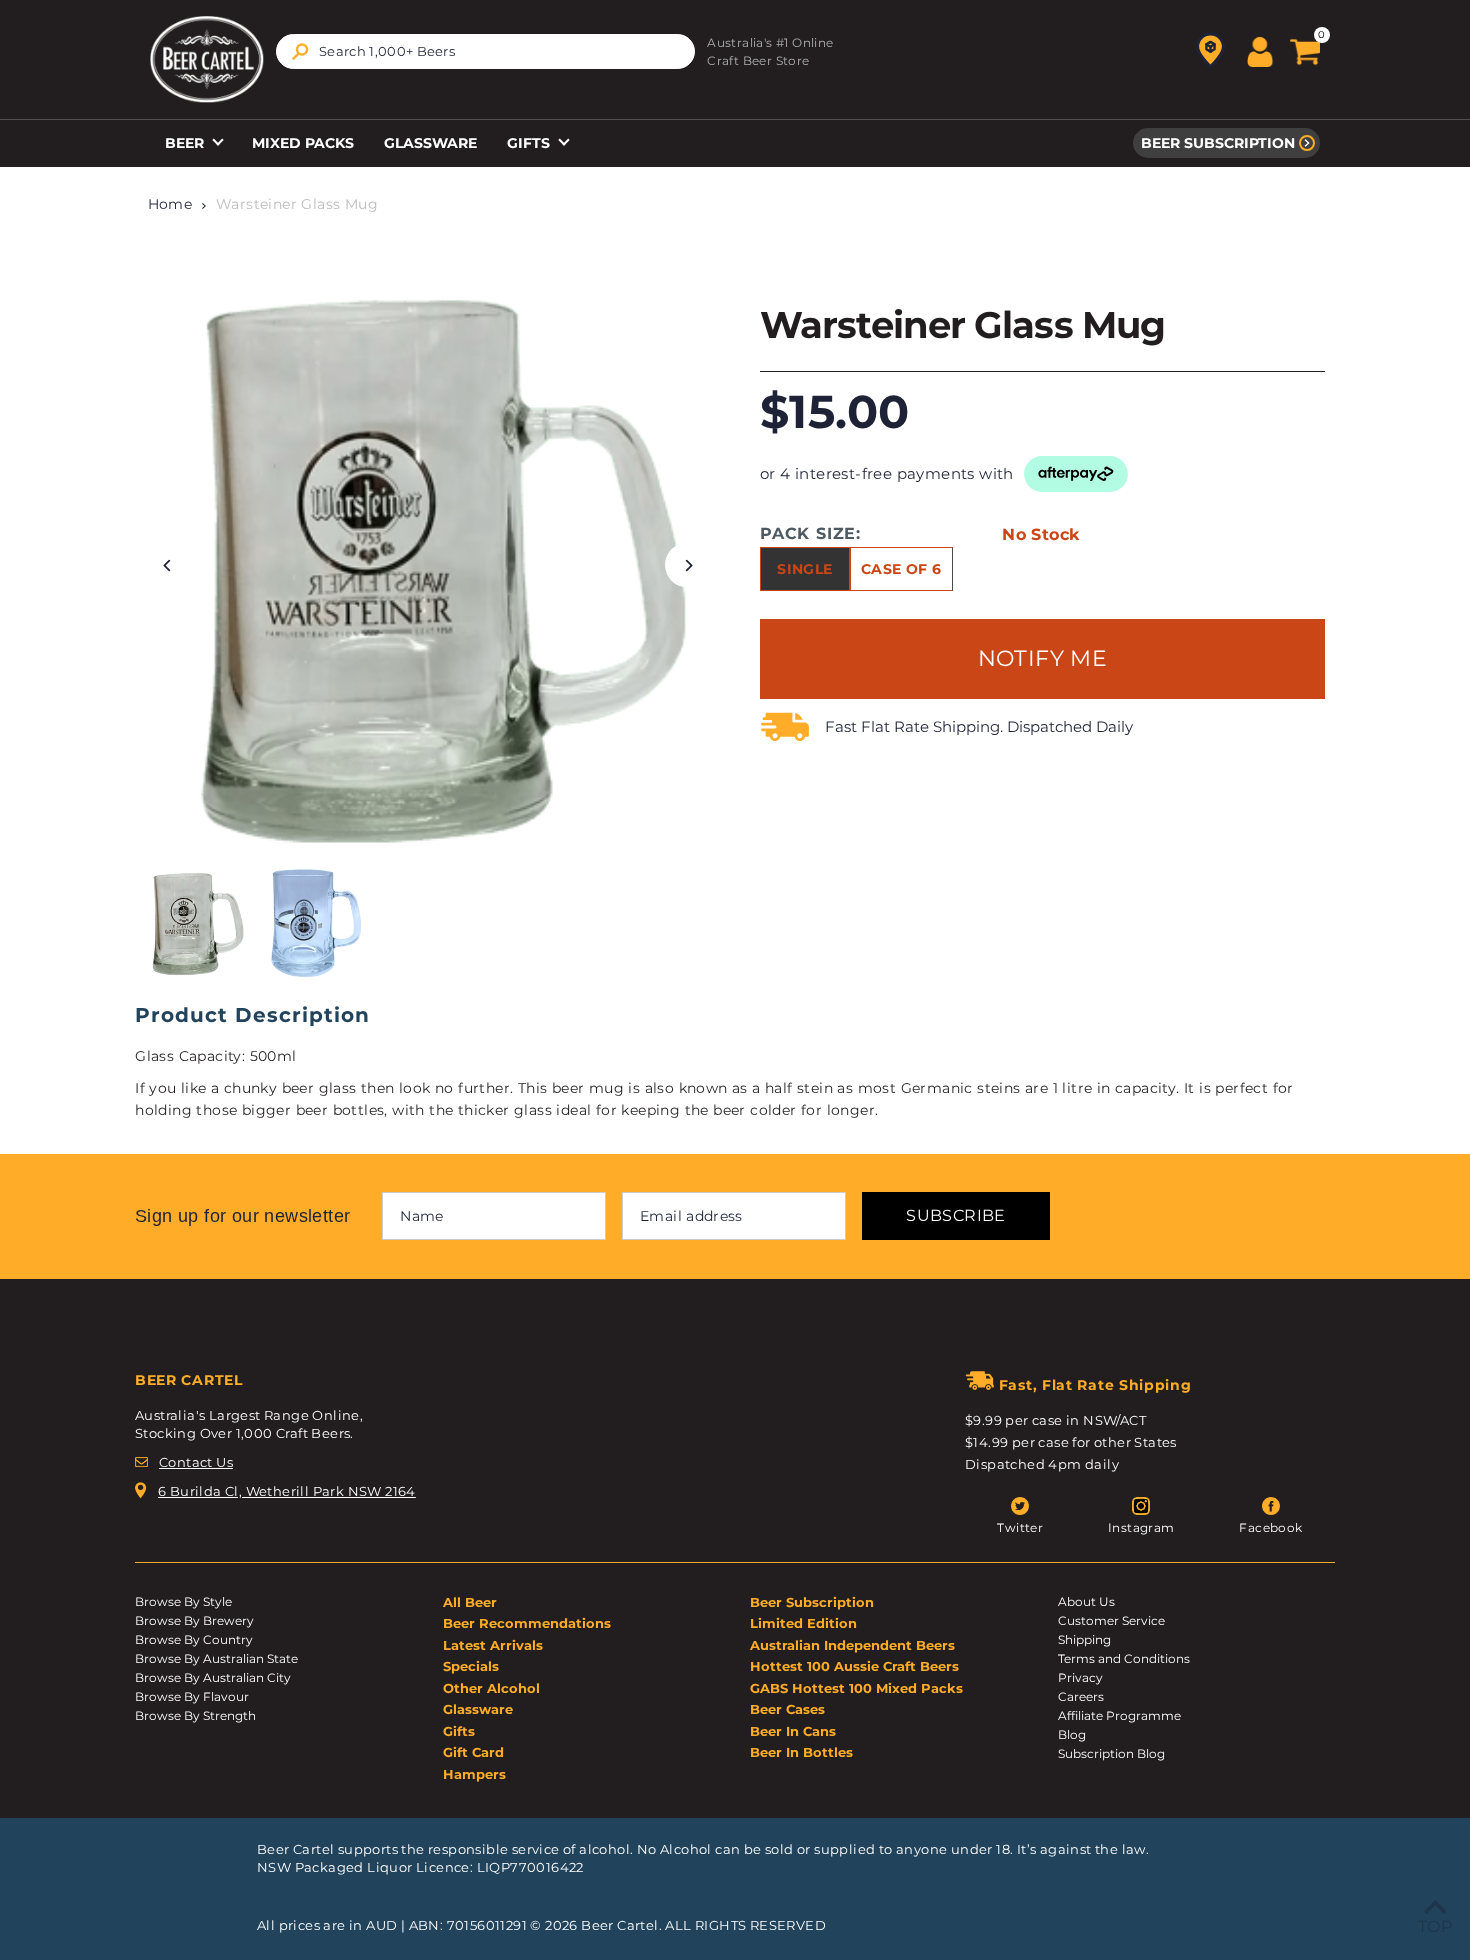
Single (804, 569)
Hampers (474, 1774)
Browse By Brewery (194, 1620)
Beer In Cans (793, 1731)
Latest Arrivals (493, 1645)
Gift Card (473, 1752)
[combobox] (485, 51)
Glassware (430, 143)
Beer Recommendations (527, 1623)
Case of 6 (901, 569)
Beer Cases (787, 1709)
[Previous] (167, 565)
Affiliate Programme (1119, 1715)
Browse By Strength (195, 1715)
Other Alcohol (491, 1688)
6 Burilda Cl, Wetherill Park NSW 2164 (287, 1491)
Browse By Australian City (213, 1677)
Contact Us (196, 1462)
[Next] (687, 565)
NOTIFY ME (1043, 658)
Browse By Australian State (216, 1658)
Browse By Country (194, 1639)
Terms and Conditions (1124, 1658)
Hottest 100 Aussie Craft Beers (854, 1666)
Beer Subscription (1218, 143)
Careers (1081, 1696)
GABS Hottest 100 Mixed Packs (856, 1688)
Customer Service (1111, 1620)
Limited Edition (803, 1623)
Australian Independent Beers (852, 1645)
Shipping (1084, 1639)
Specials (471, 1666)
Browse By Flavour (192, 1696)
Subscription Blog (1111, 1753)
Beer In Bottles (801, 1752)
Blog (1072, 1734)
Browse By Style (183, 1601)
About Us (1086, 1601)
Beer (186, 143)
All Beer (470, 1602)
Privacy (1080, 1677)
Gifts (530, 143)
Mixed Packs (303, 143)
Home (170, 204)
